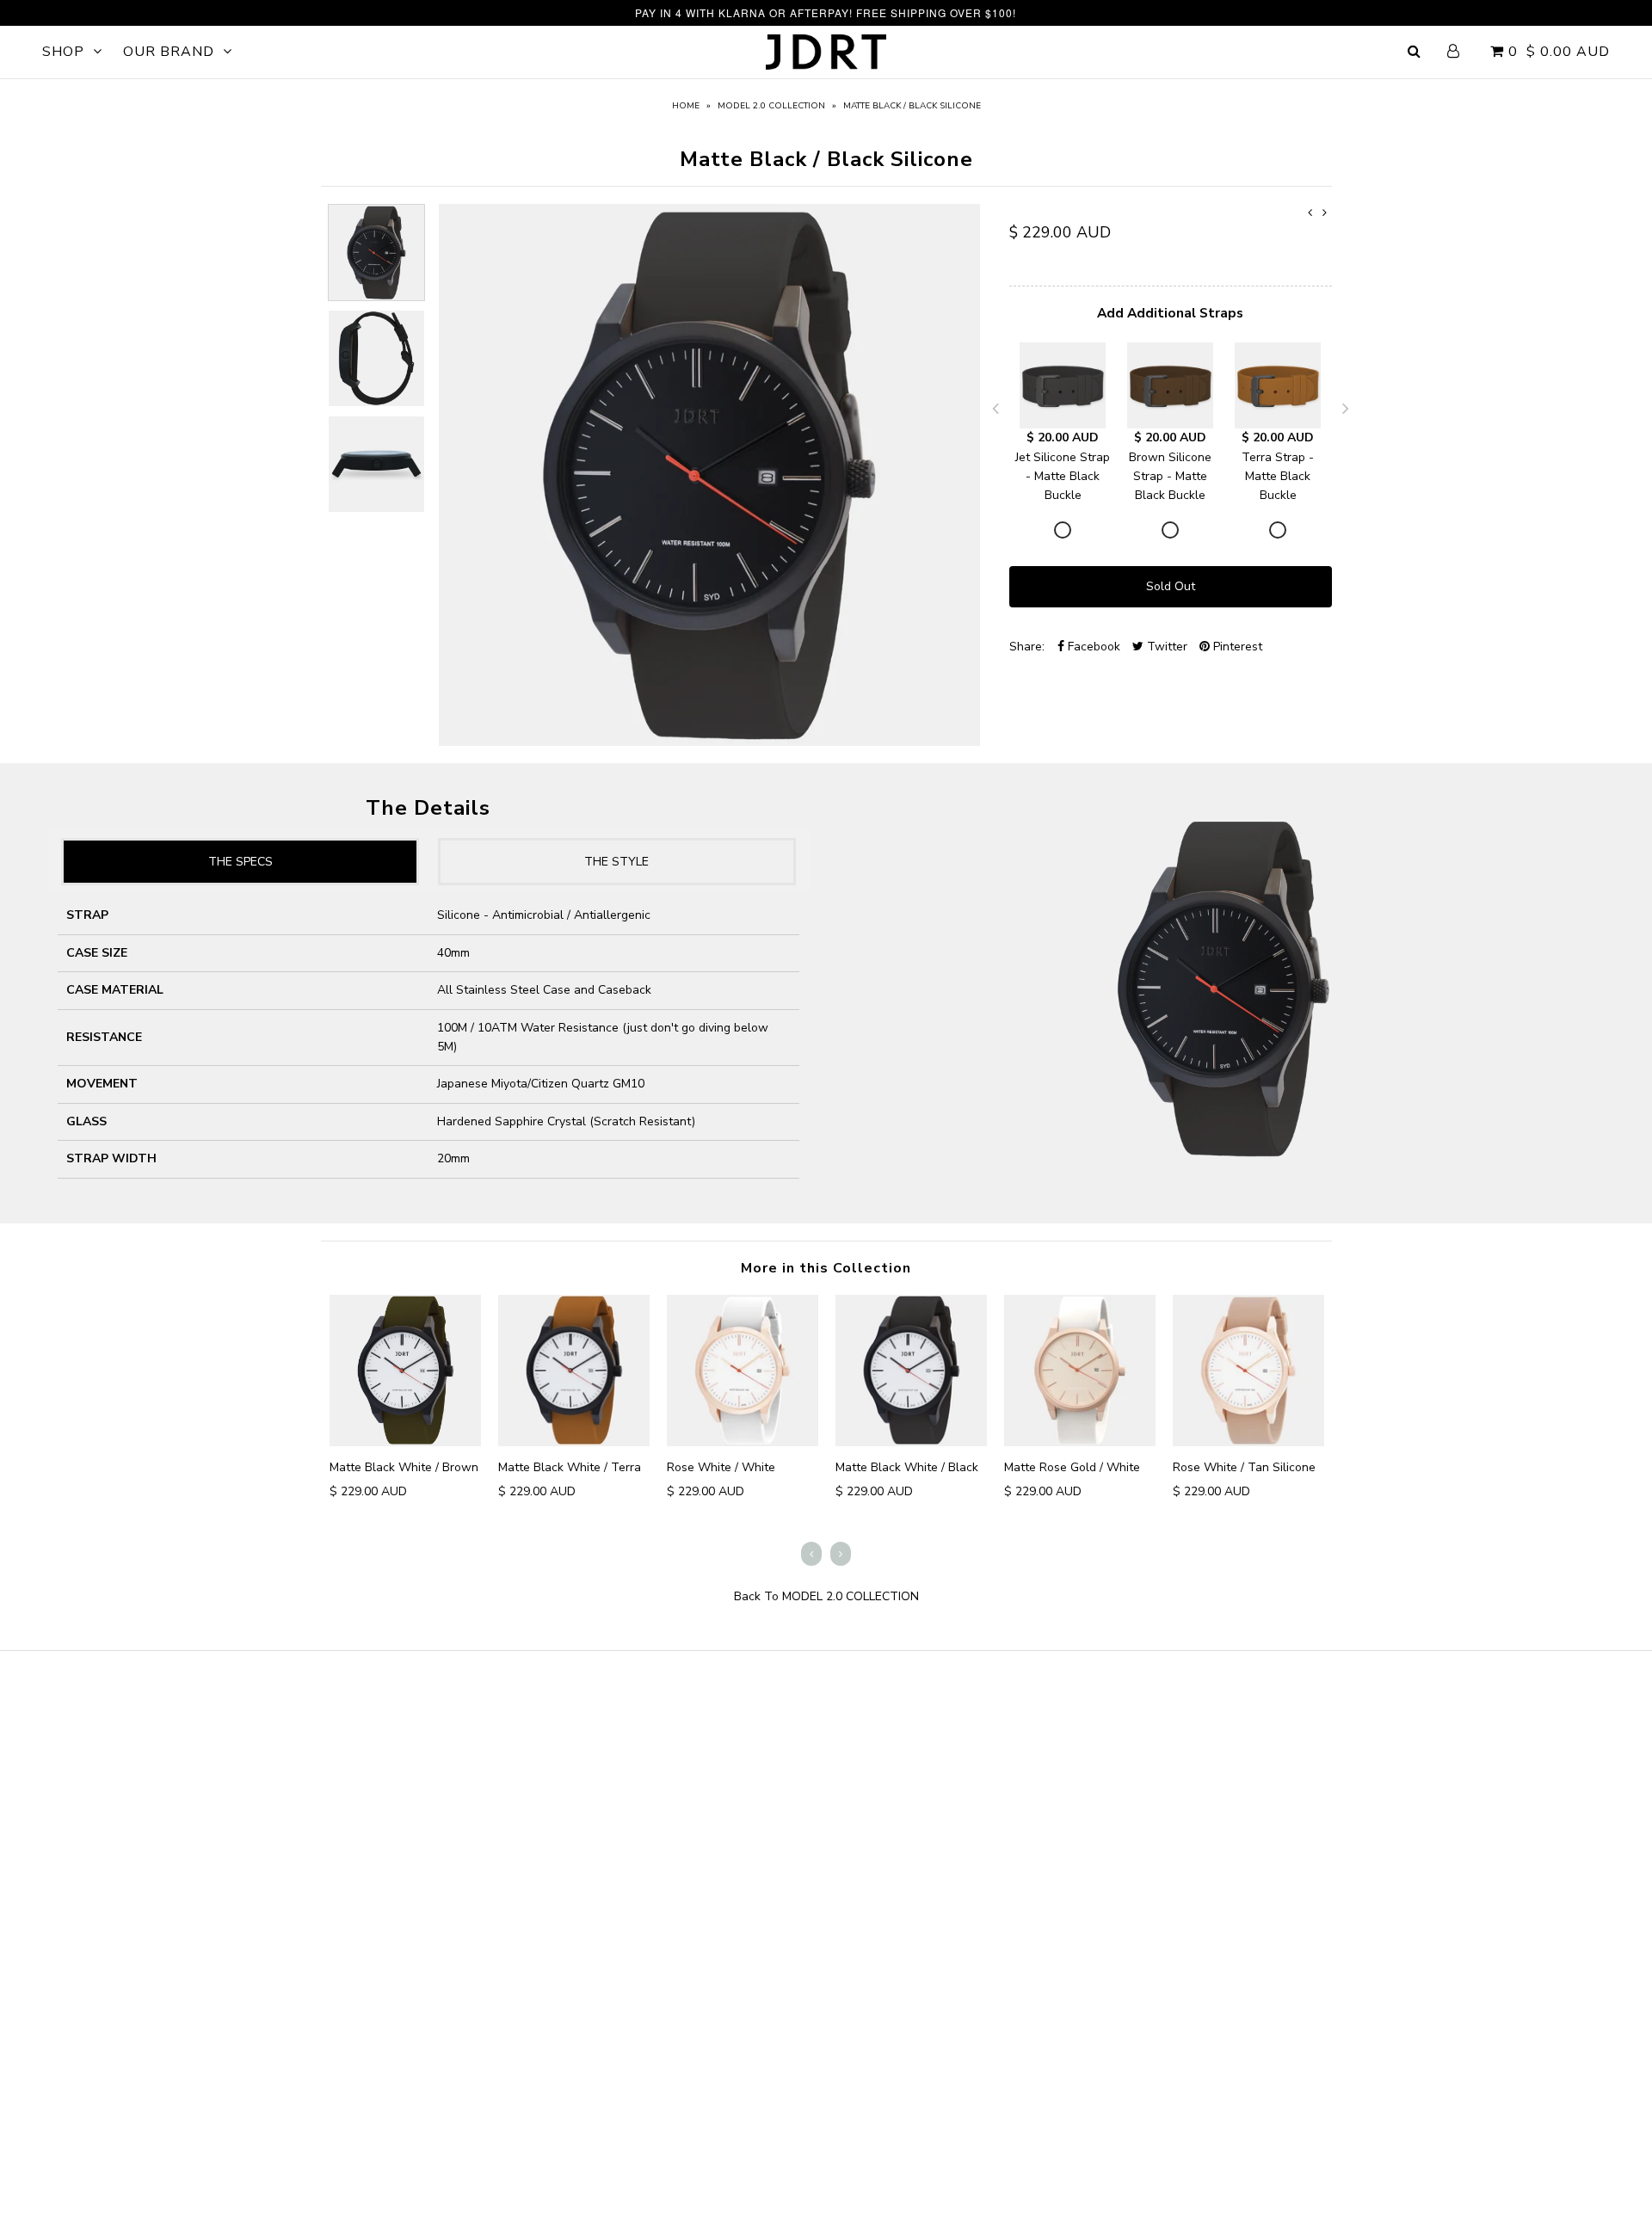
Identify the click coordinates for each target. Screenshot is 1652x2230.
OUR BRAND (169, 52)
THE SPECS (240, 862)
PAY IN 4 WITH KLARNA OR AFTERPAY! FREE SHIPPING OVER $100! (826, 12)
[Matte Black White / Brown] (405, 1371)
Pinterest (1236, 647)
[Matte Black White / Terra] (574, 1371)
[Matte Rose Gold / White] (1080, 1371)
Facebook (1092, 647)
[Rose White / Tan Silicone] (1248, 1371)
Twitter (1165, 647)
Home (686, 106)
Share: (1027, 647)
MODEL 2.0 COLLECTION (771, 106)
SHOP (63, 52)
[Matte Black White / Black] (911, 1371)
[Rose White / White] (743, 1371)
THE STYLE (616, 862)
